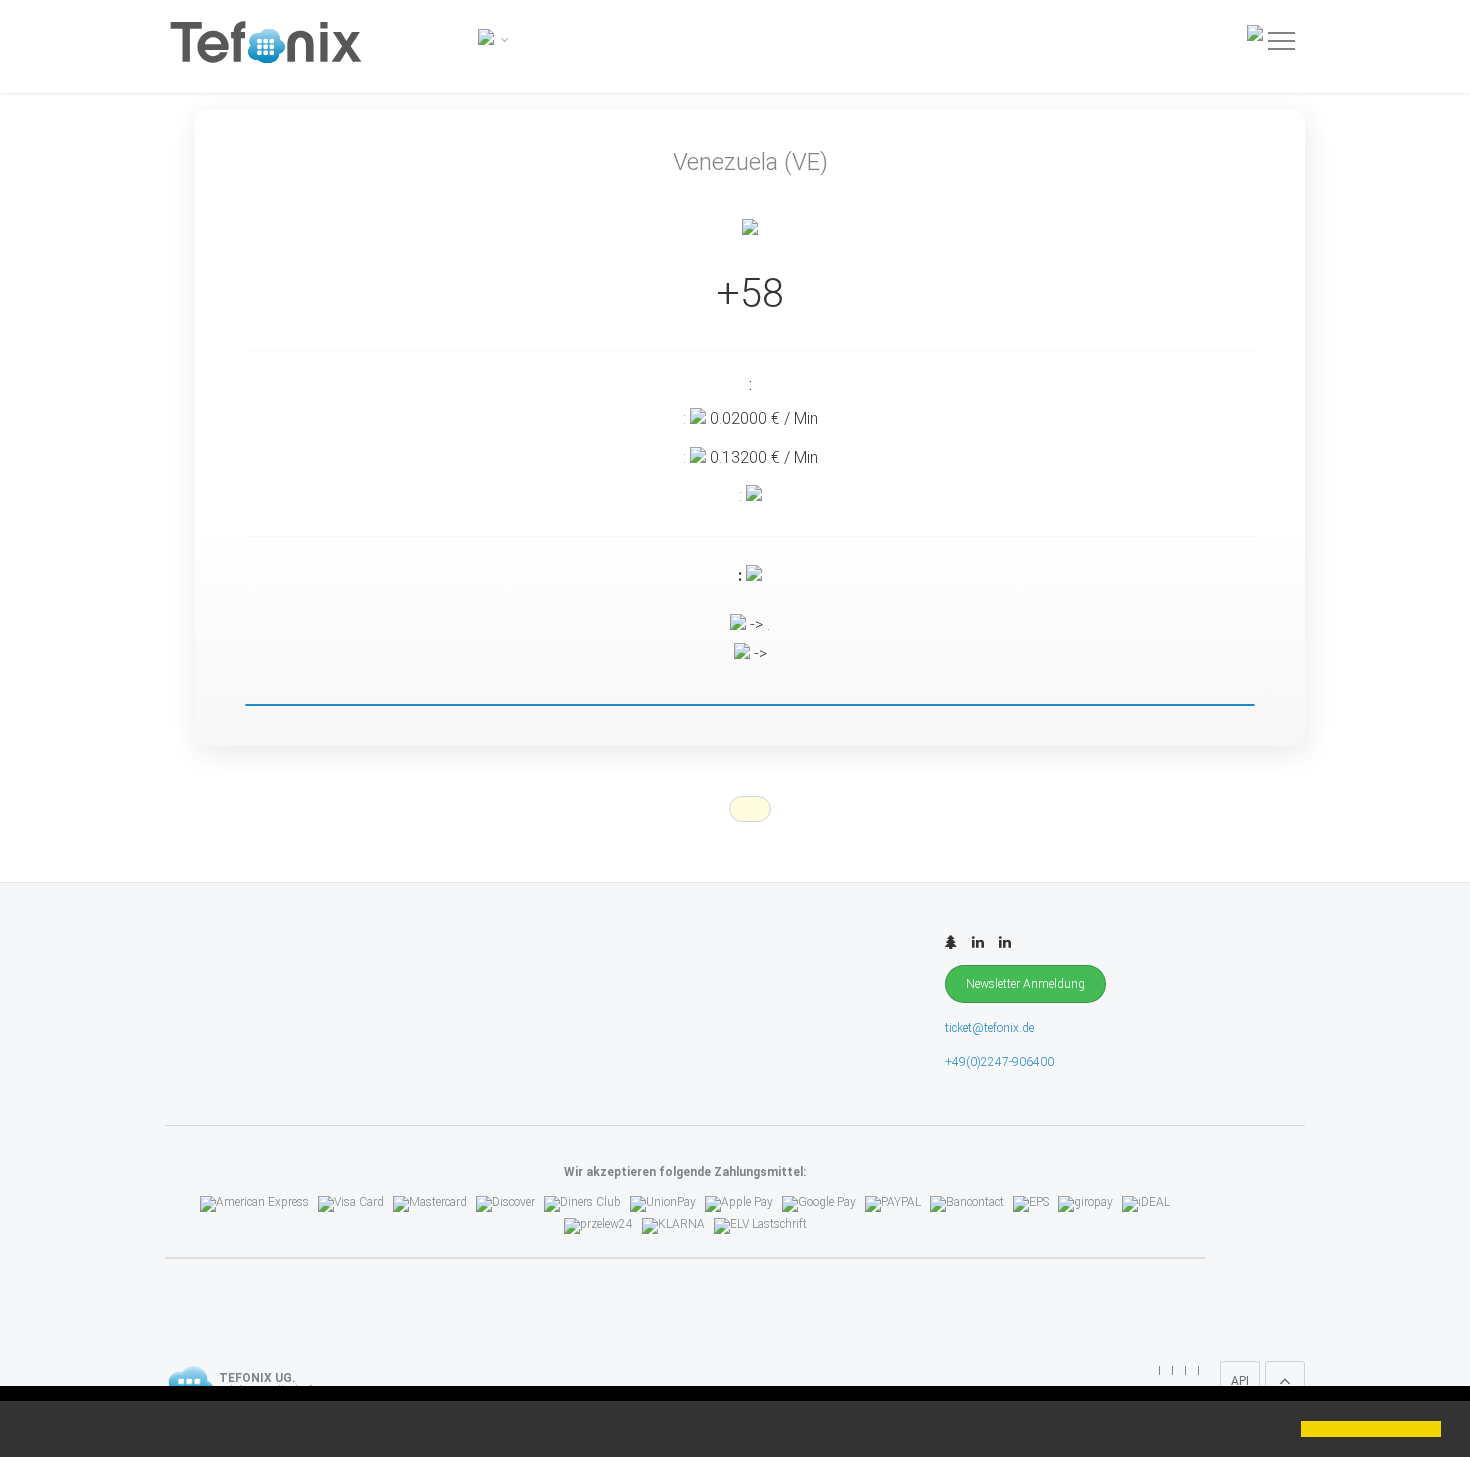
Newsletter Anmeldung (1025, 984)
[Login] (1257, 32)
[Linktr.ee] (951, 943)
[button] (32, 1431)
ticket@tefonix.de (989, 1028)
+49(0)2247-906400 (999, 1062)
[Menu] (1281, 40)
